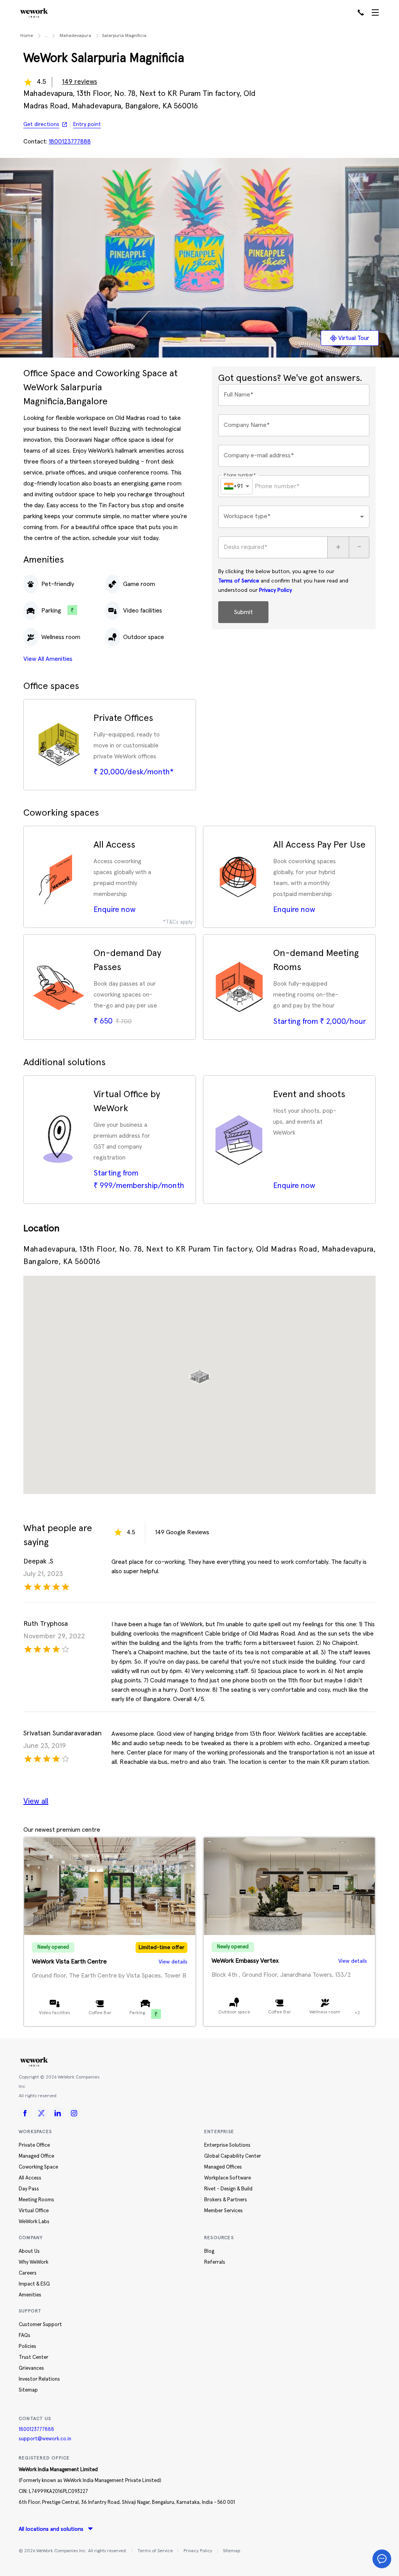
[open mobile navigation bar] (375, 13)
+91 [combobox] (238, 486)
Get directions (41, 124)
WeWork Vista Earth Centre (69, 1962)
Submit (243, 612)
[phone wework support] (361, 13)
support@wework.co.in (45, 2439)
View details (173, 1962)
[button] (199, 1374)
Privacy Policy (275, 590)
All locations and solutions (51, 2529)
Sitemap (231, 2551)
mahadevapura (75, 36)
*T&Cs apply (178, 922)
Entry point (87, 124)
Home (27, 36)
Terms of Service (239, 581)
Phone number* (240, 475)
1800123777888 (36, 2430)
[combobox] (294, 517)
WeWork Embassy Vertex (245, 1961)
